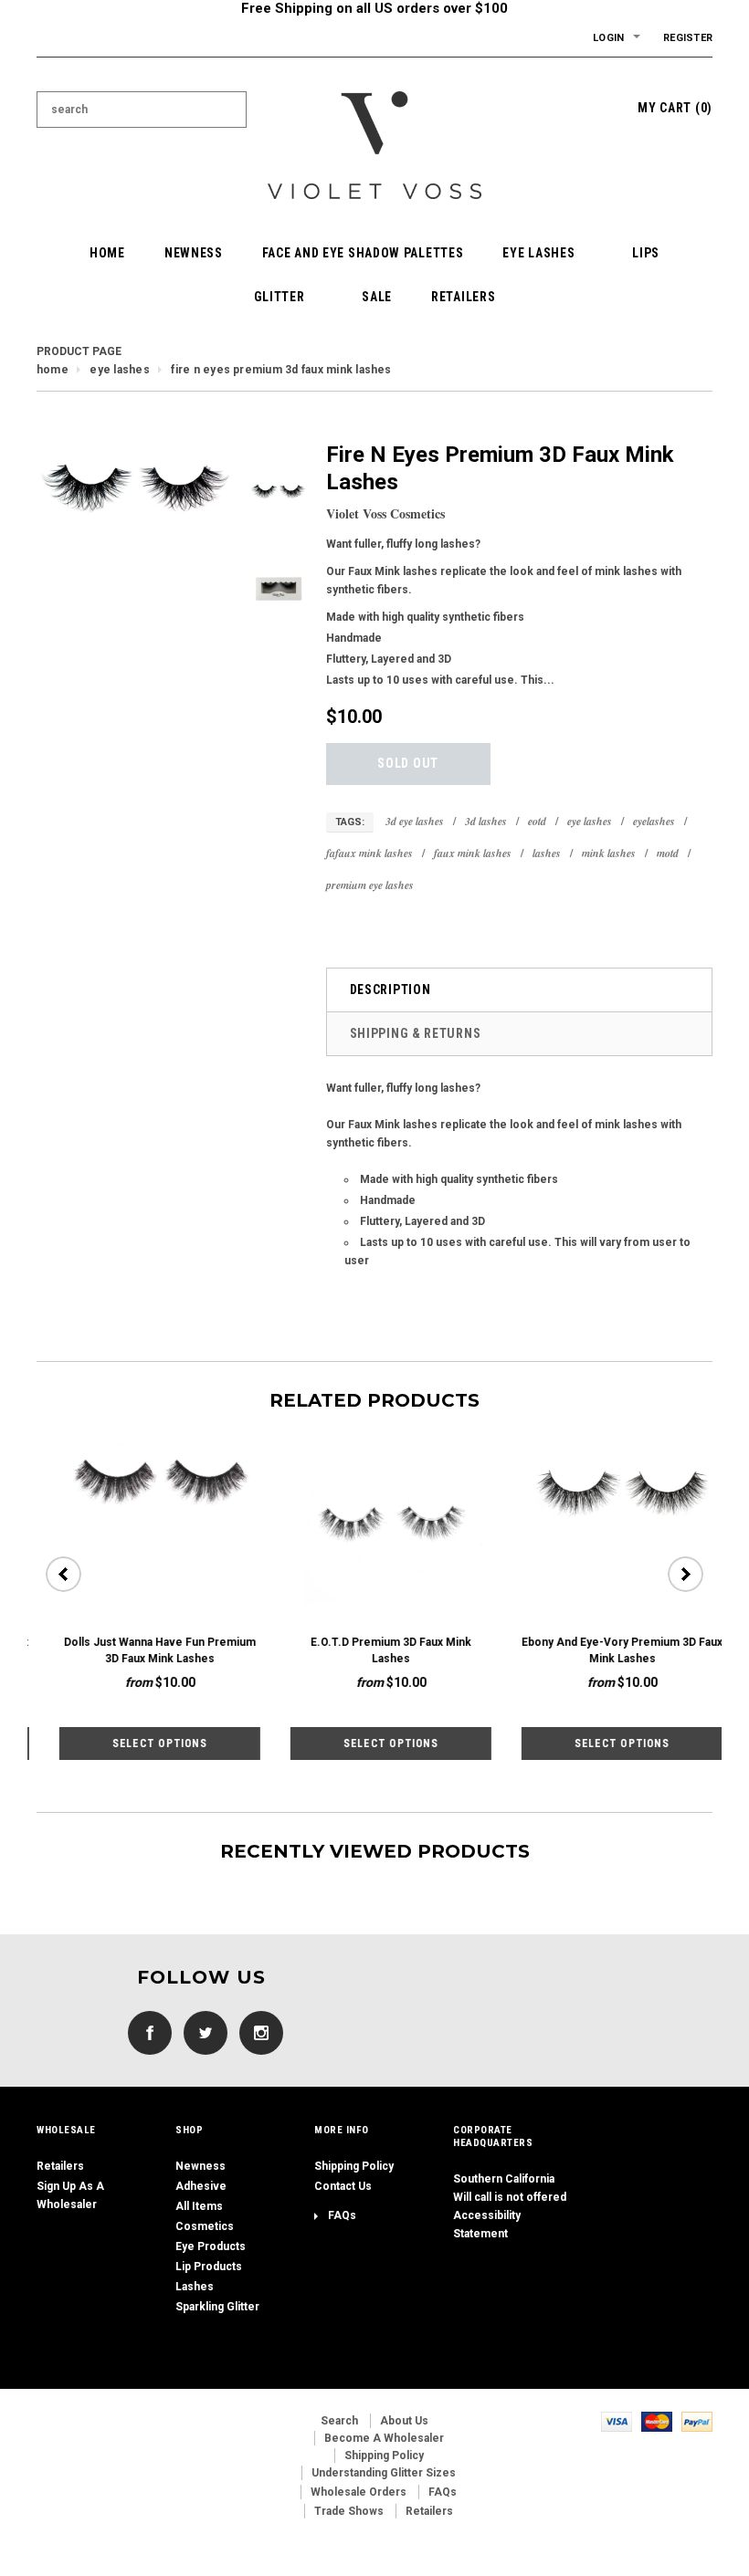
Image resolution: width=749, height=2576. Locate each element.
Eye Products (211, 2246)
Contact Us (343, 2186)
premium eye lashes (370, 885)
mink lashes (609, 853)
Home (53, 370)
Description (390, 990)
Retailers (60, 2166)
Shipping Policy (354, 2166)
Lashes (195, 2287)
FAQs (342, 2215)
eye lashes (590, 821)
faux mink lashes (473, 853)
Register (688, 38)
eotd (537, 821)
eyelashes (654, 821)
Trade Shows (349, 2511)
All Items (199, 2206)
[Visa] (617, 2421)
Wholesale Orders (359, 2492)
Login (608, 38)
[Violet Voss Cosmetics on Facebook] (145, 2032)
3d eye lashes (415, 821)
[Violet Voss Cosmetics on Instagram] (257, 2032)
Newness (200, 2166)
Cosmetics (205, 2226)
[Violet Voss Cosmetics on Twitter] (201, 2032)
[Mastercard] (657, 2421)
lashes (547, 853)
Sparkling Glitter (217, 2307)
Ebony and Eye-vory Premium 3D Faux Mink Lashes (599, 1650)
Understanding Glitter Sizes (384, 2473)
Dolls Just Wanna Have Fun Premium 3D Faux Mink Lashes (137, 1650)
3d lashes (486, 821)
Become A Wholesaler (384, 2438)
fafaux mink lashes (369, 853)
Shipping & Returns (416, 1033)
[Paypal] (697, 2421)
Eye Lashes (119, 370)
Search (339, 2421)
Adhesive (201, 2186)
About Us (404, 2421)
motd (668, 853)
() (675, 108)
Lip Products (209, 2267)
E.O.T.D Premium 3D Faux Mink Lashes (368, 1650)
